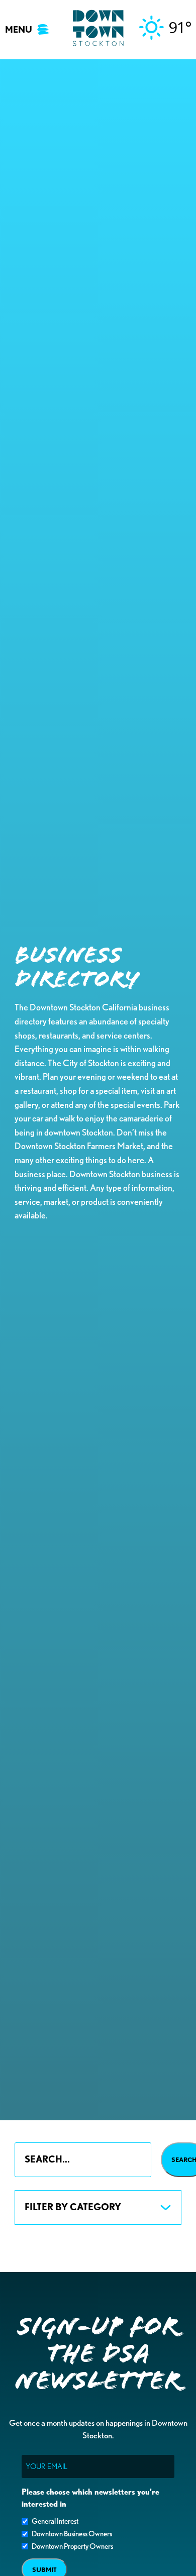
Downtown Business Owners (72, 2534)
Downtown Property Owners (72, 2546)
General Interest (55, 2521)
